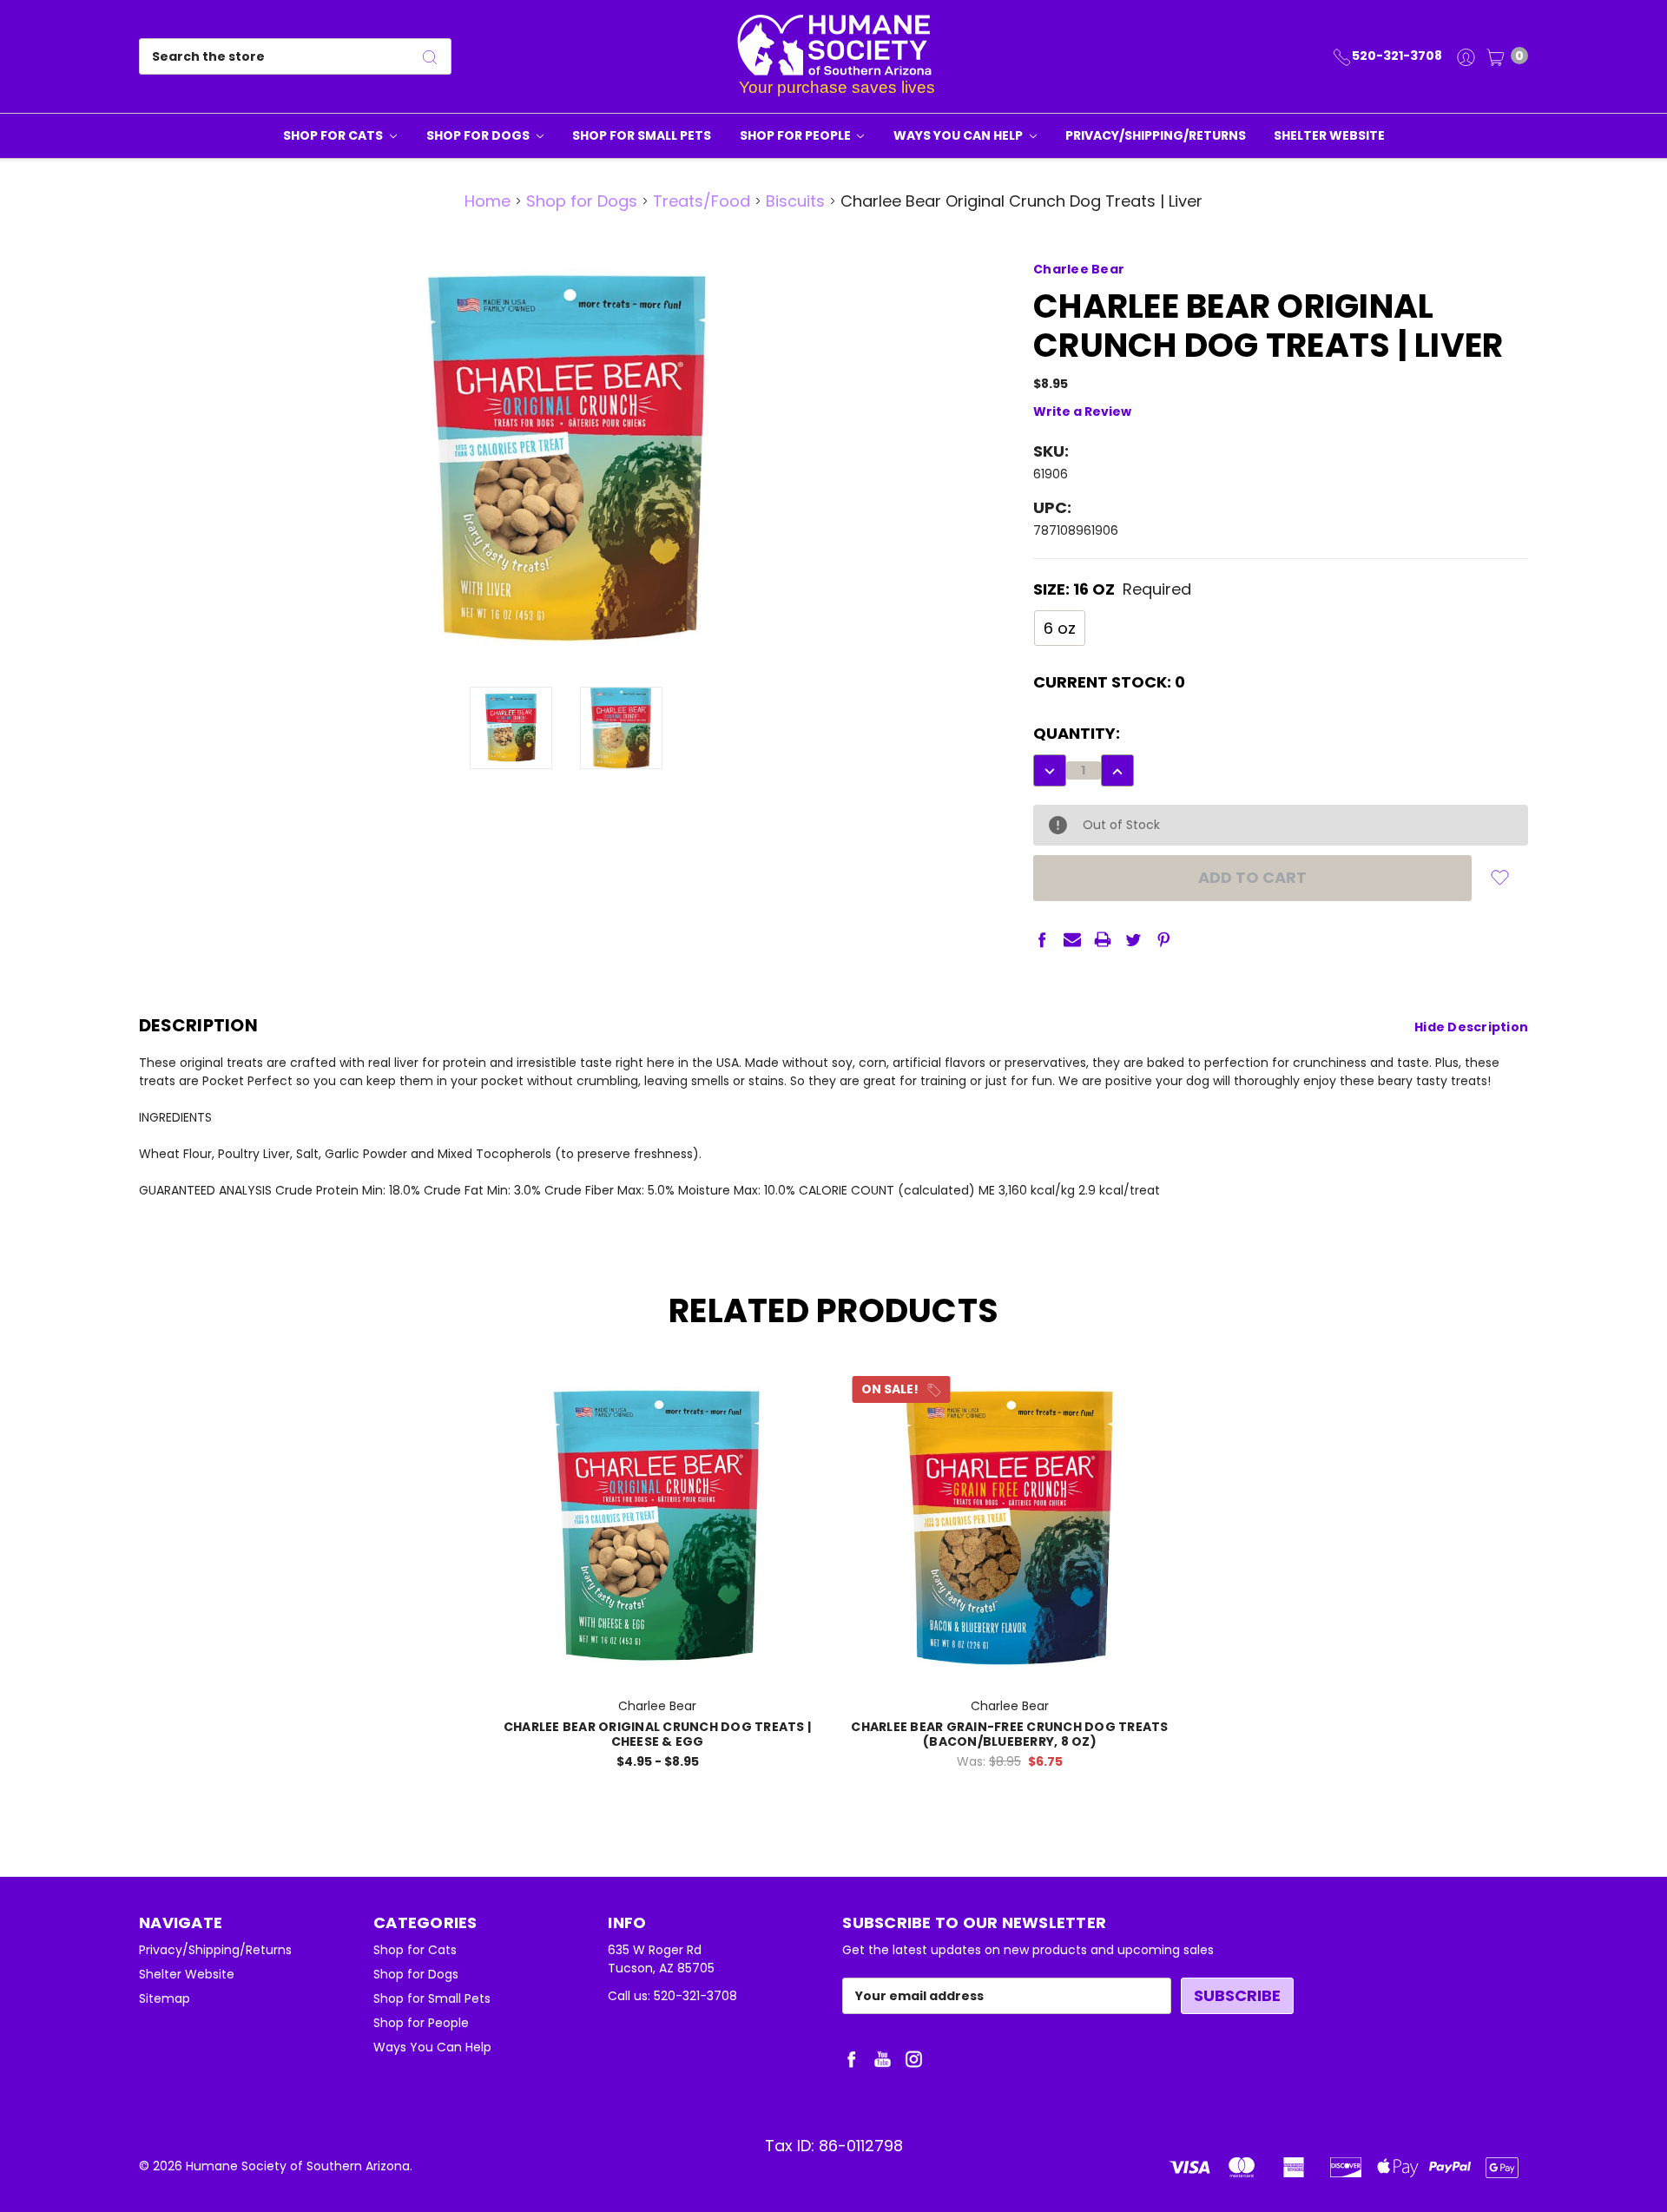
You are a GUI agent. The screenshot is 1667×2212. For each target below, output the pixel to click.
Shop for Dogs (479, 135)
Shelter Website (1329, 135)
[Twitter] (1133, 939)
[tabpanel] (657, 1576)
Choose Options (658, 1659)
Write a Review (1082, 411)
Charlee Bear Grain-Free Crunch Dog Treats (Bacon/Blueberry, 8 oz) (1009, 1734)
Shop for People (797, 135)
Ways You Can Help (959, 135)
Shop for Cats (334, 135)
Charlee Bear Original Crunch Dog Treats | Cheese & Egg (657, 1734)
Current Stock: (1109, 682)
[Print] (1103, 939)
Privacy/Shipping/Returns (1156, 135)
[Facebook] (1042, 939)
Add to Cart (1010, 1659)
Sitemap (165, 1998)
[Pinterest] (1163, 939)
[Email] (1072, 939)
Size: (1112, 589)
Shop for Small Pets (642, 135)
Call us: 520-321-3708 (672, 1996)
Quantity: (1077, 733)
